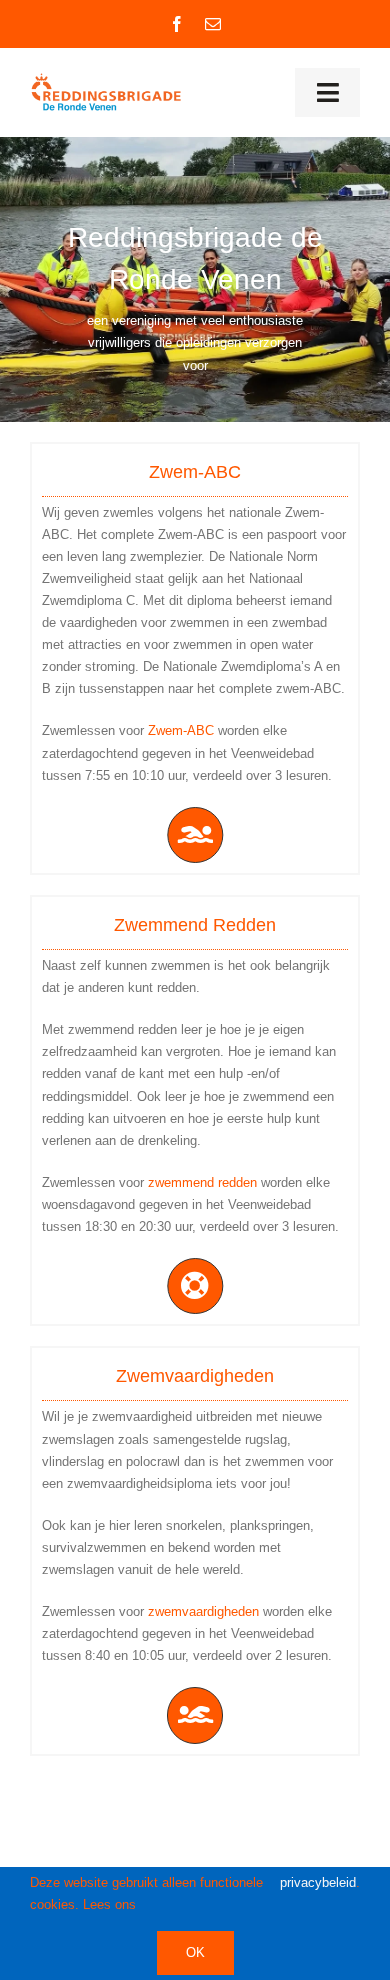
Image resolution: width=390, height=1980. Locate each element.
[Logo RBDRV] (109, 78)
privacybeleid (318, 1882)
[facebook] (177, 24)
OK (195, 1952)
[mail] (213, 24)
